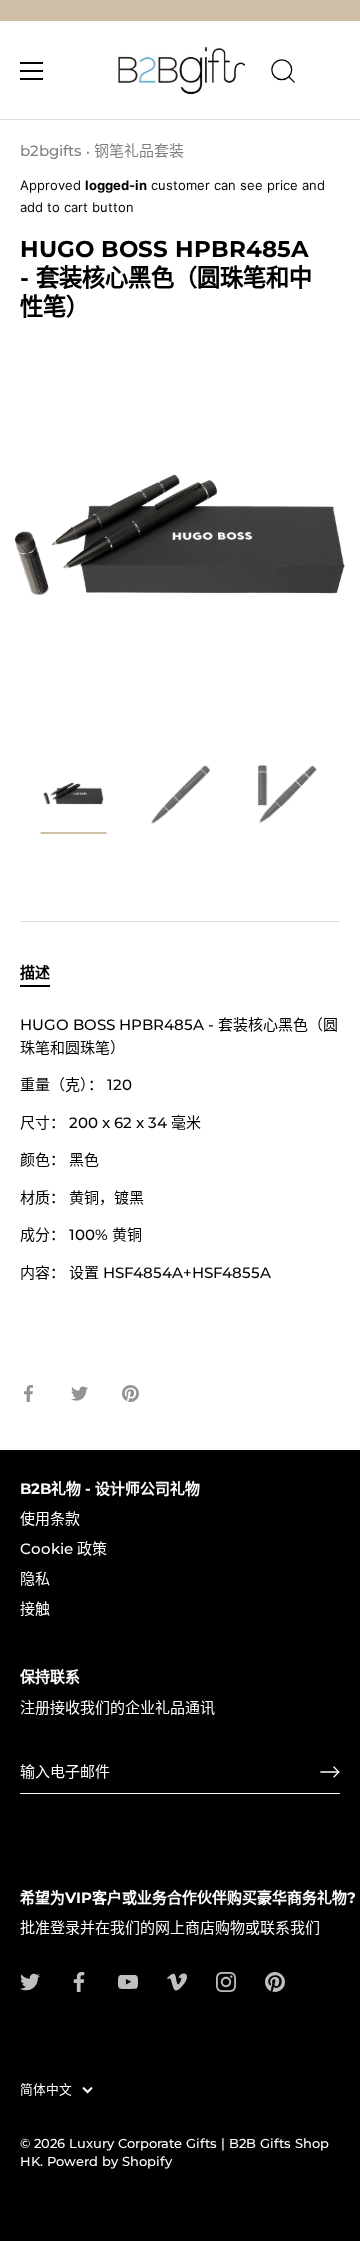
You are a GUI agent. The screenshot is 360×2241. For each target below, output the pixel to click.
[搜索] (283, 74)
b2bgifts (51, 150)
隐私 (35, 1578)
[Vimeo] (177, 1980)
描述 (35, 972)
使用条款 (50, 1518)
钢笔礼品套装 (139, 150)
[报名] (330, 1772)
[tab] (45, 973)
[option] (73, 801)
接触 (35, 1608)
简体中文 (46, 2089)
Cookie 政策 (63, 1548)
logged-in (116, 185)
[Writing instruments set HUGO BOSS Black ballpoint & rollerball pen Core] (73, 797)
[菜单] (32, 71)
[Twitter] (30, 1980)
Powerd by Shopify (109, 2161)
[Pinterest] (275, 1980)
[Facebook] (79, 1980)
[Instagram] (226, 1980)
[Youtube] (128, 1980)
